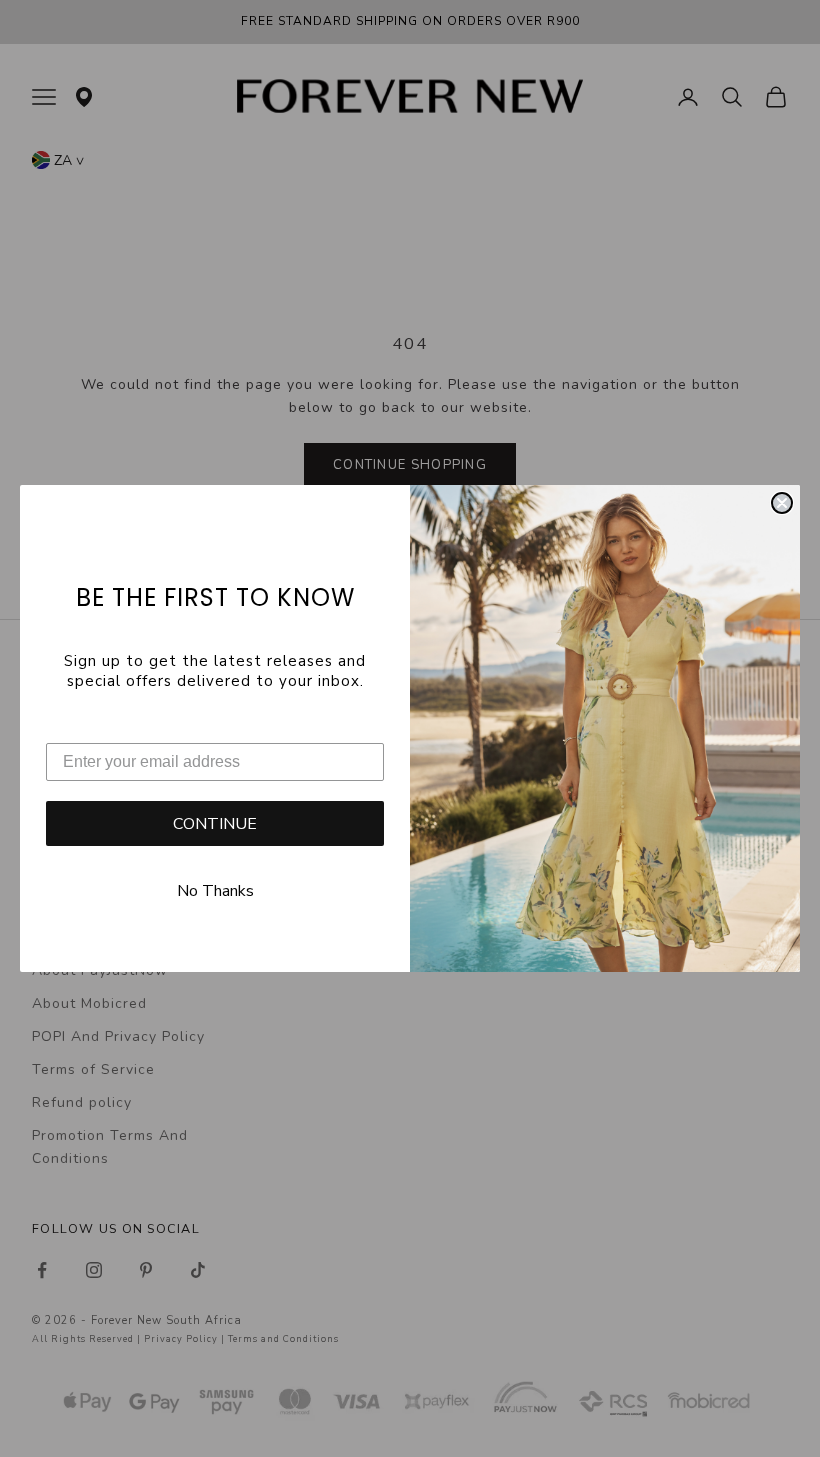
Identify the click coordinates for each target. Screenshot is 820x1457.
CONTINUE (215, 824)
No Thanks (215, 891)
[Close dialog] (782, 503)
